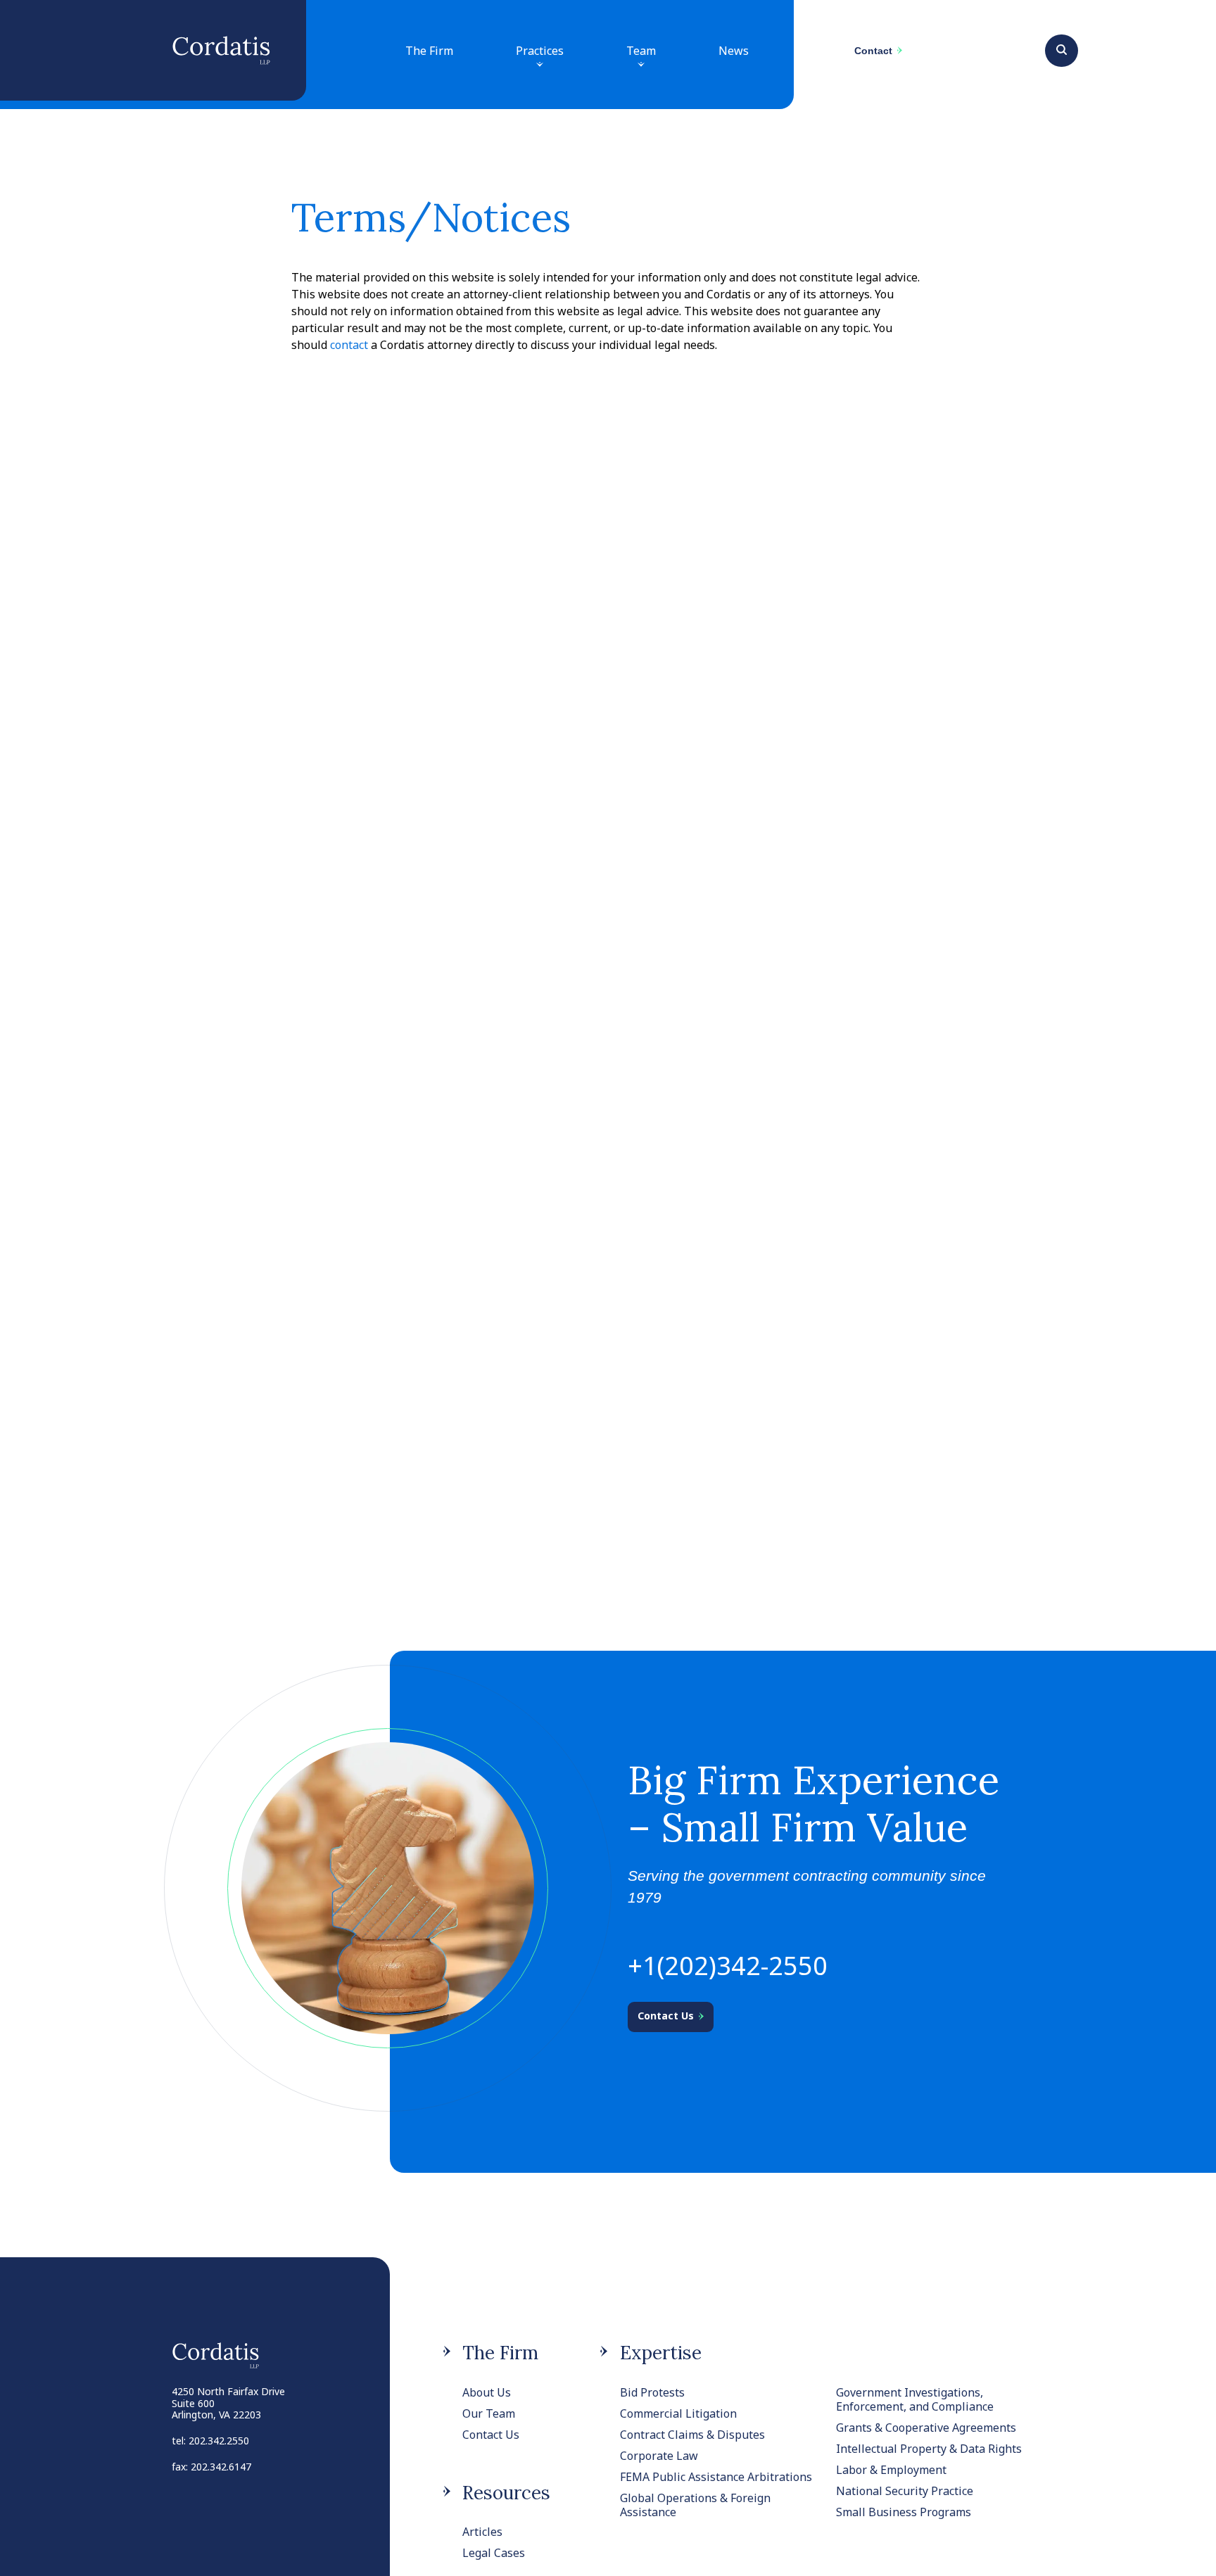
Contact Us (491, 2435)
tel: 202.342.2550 (210, 2441)
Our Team (489, 2413)
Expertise (661, 2353)
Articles (482, 2532)
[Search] (1062, 49)
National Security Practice (905, 2491)
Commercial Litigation (678, 2413)
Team (641, 51)
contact (349, 345)
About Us (487, 2392)
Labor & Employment (891, 2470)
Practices (540, 51)
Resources (506, 2493)
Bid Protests (652, 2392)
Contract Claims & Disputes (692, 2435)
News (734, 51)
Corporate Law (659, 2456)
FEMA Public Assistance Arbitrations (716, 2477)
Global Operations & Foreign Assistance (695, 2505)
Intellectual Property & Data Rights (929, 2449)
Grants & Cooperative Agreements (926, 2428)
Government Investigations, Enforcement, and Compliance (915, 2399)
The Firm (429, 51)
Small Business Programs (904, 2512)
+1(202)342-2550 (728, 1966)
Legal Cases (494, 2553)
